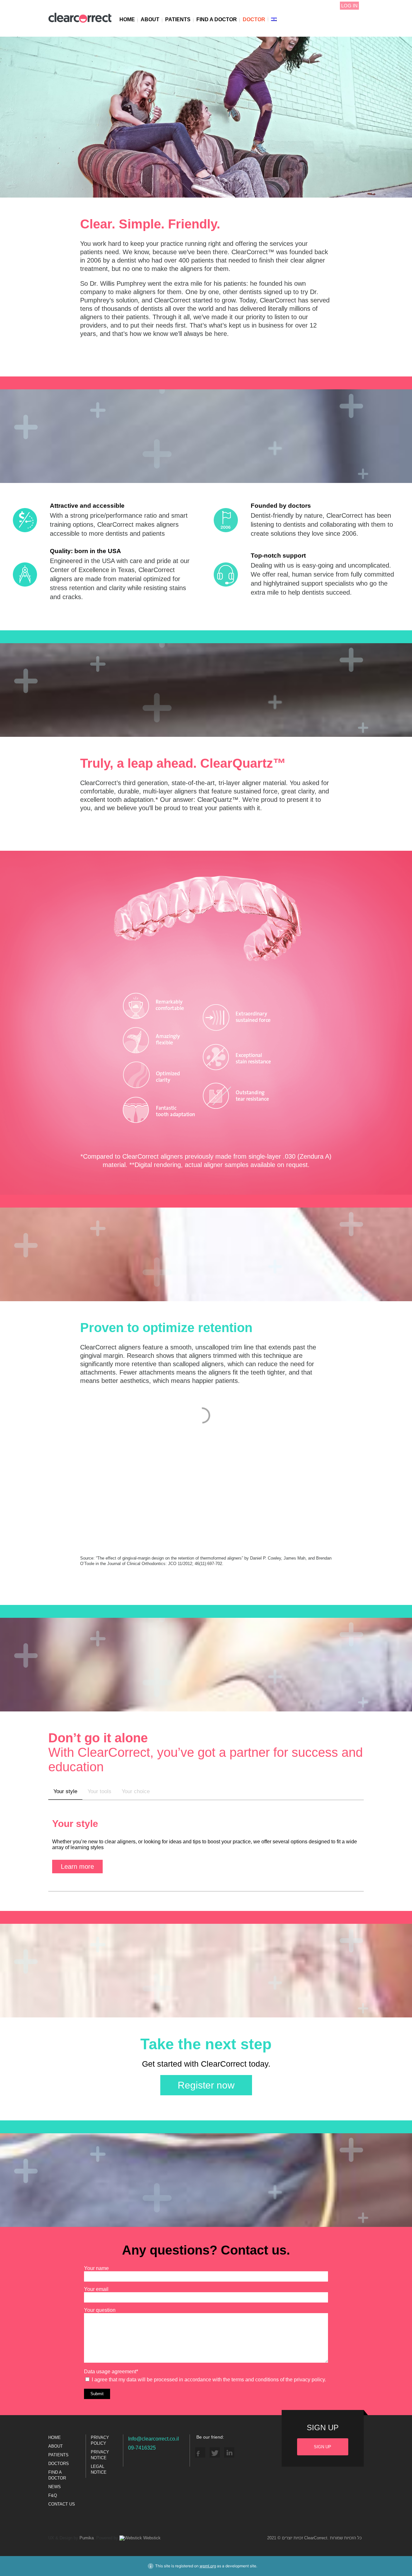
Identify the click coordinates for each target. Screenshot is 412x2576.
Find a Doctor (217, 19)
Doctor (254, 19)
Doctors (59, 2464)
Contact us (62, 2504)
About (150, 19)
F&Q (53, 2495)
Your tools (99, 1791)
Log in (349, 6)
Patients (178, 19)
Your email (96, 2289)
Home (127, 19)
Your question (100, 2310)
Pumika (87, 2538)
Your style (65, 1791)
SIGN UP (323, 2447)
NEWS (55, 2487)
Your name (96, 2268)
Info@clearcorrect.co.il (154, 2439)
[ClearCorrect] (80, 22)
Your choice (136, 1791)
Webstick (151, 2538)
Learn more (77, 1867)
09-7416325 (142, 2448)
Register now (206, 2085)
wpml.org (208, 2566)
